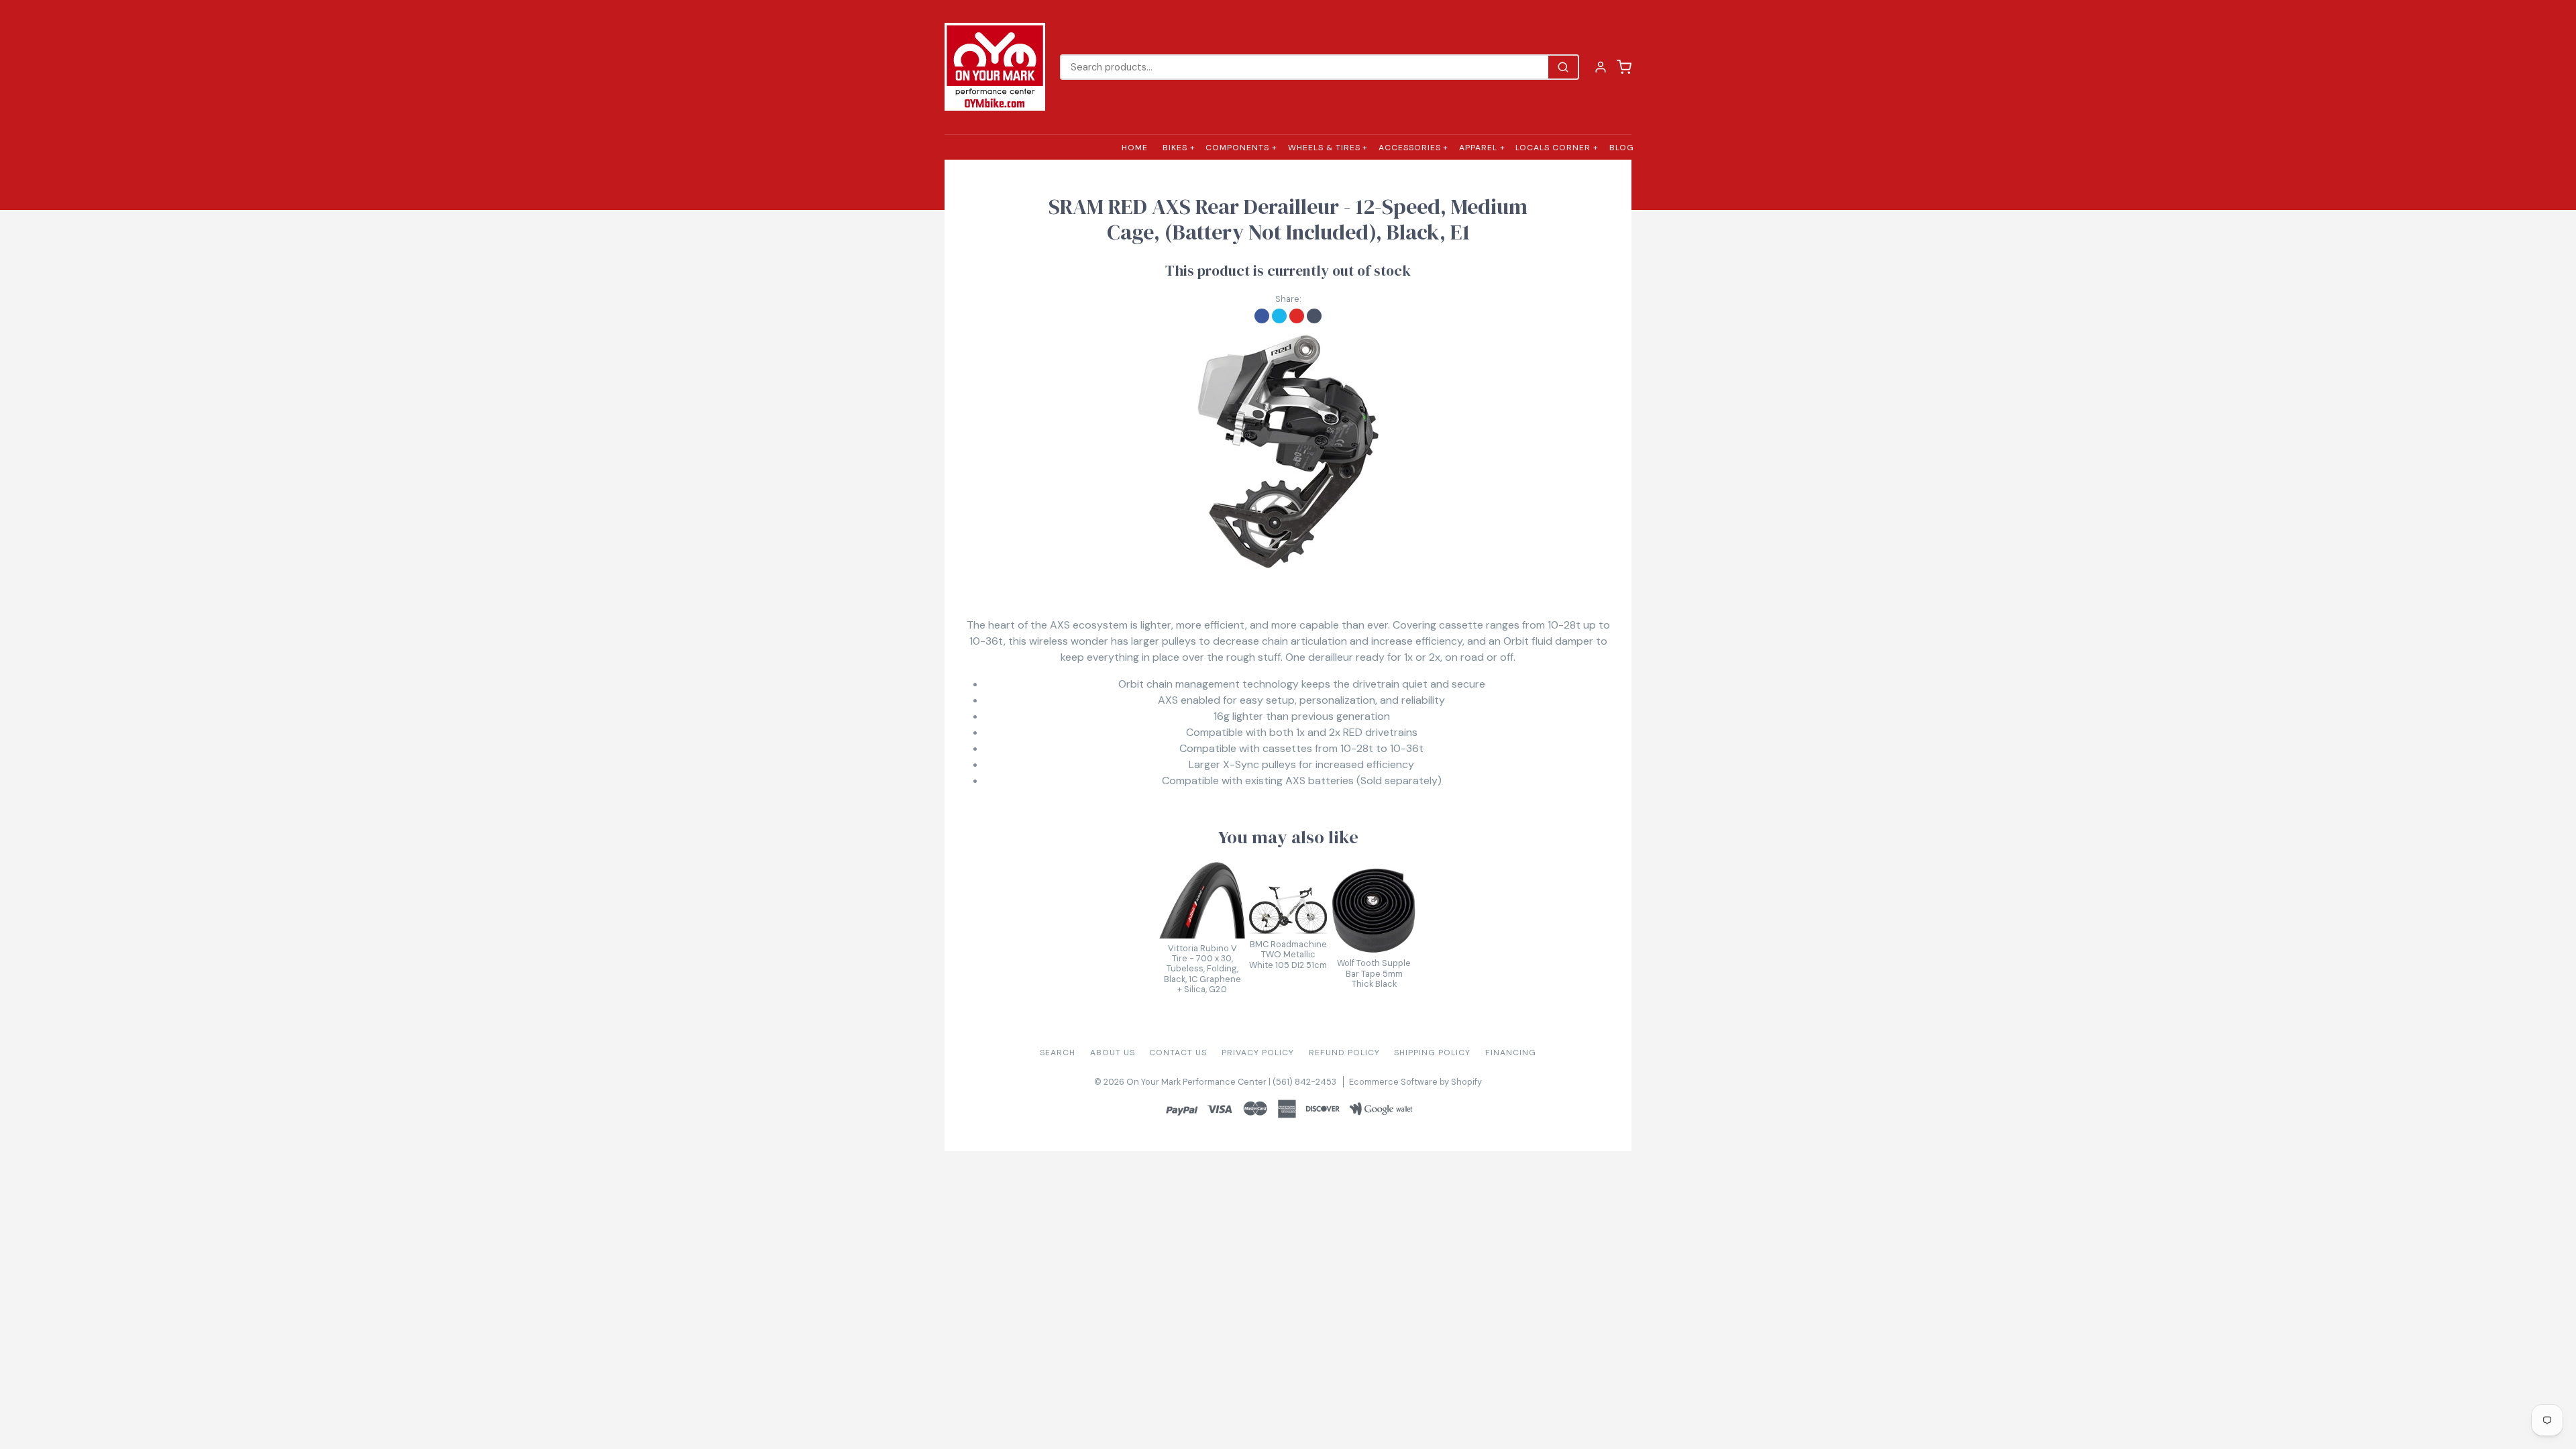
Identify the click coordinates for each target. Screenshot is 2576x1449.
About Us (1113, 1053)
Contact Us (1178, 1053)
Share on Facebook (1262, 316)
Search (1058, 1053)
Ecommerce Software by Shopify (1415, 1082)
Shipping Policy (1432, 1053)
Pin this (1297, 316)
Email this (1314, 316)
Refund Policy (1344, 1053)
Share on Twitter (1279, 316)
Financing (1511, 1053)
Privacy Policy (1258, 1053)
